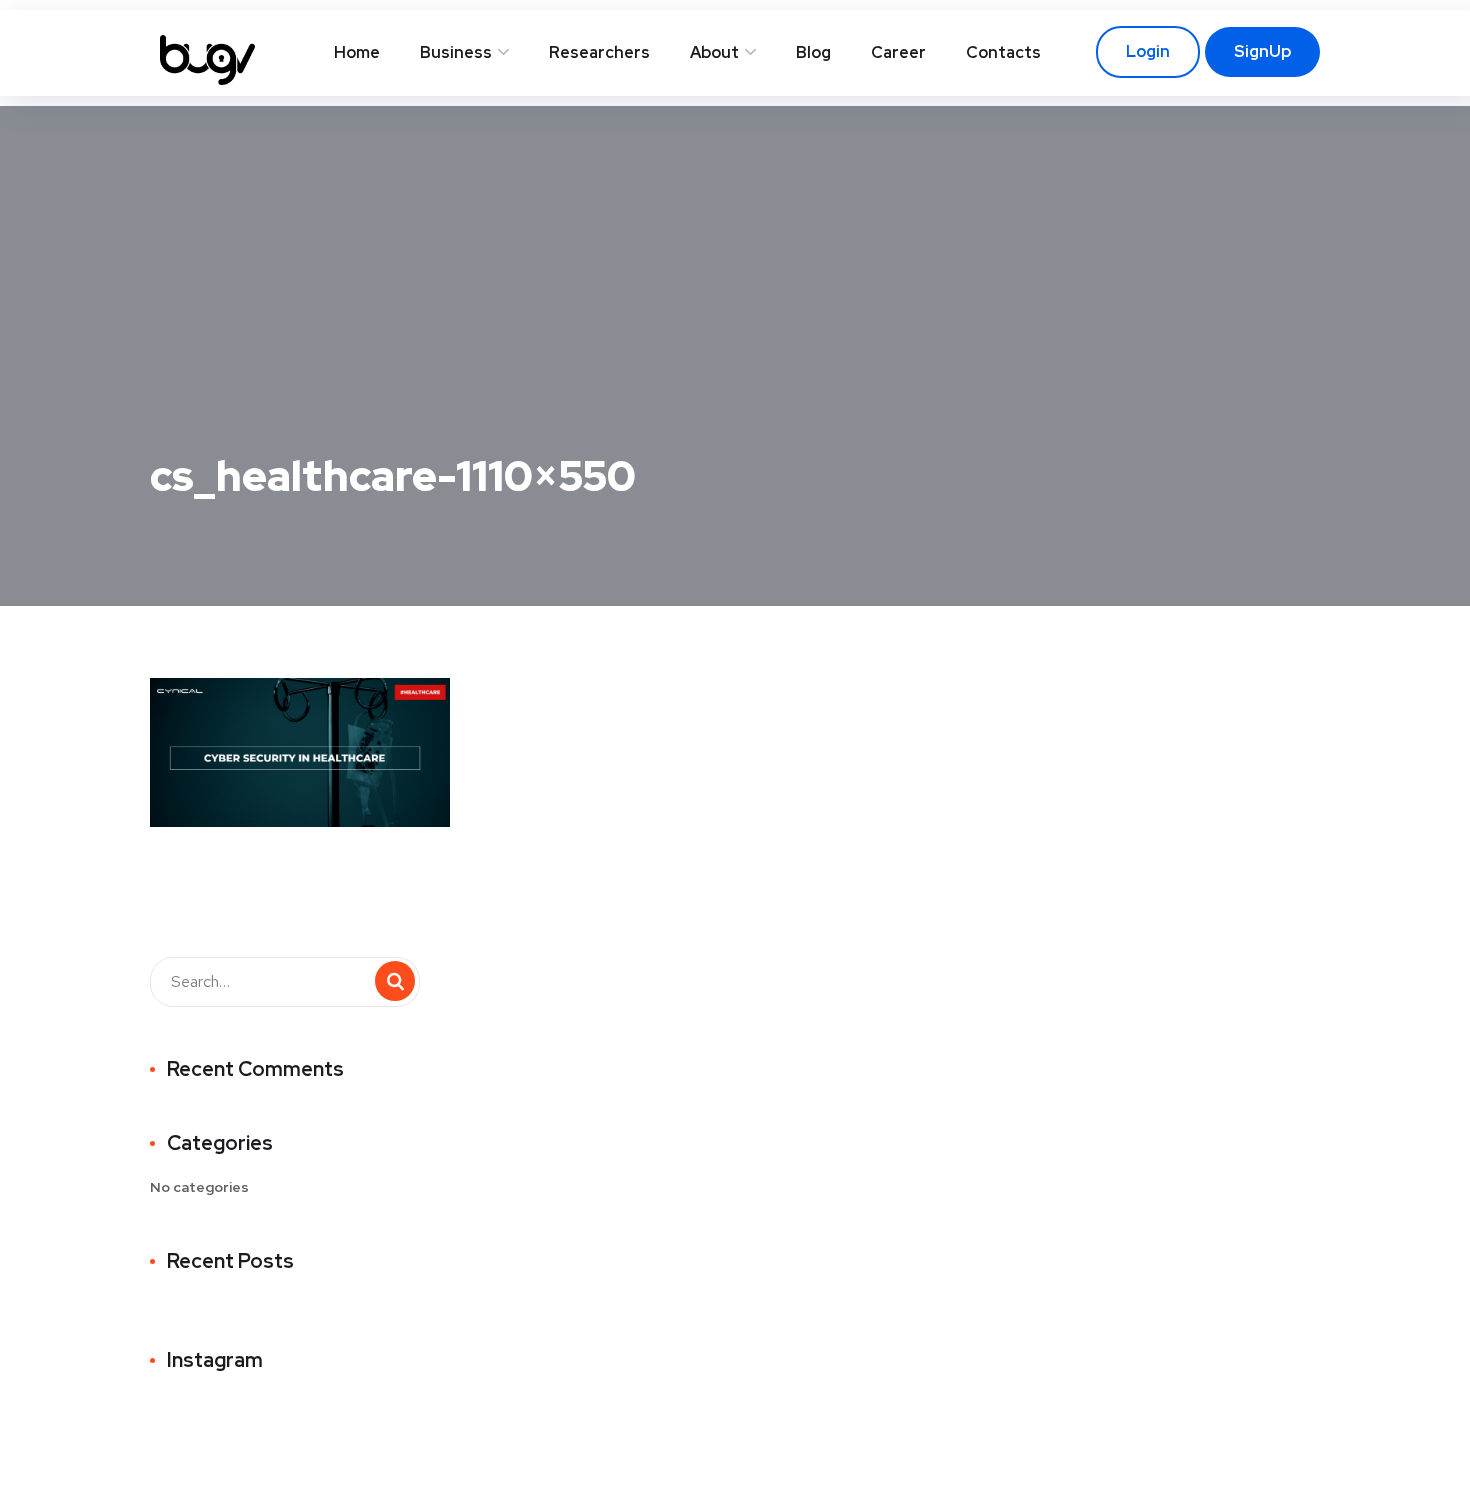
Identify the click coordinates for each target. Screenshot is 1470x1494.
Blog (813, 52)
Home (357, 52)
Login (1148, 51)
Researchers (599, 52)
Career (898, 52)
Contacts (1003, 52)
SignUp (1262, 51)
